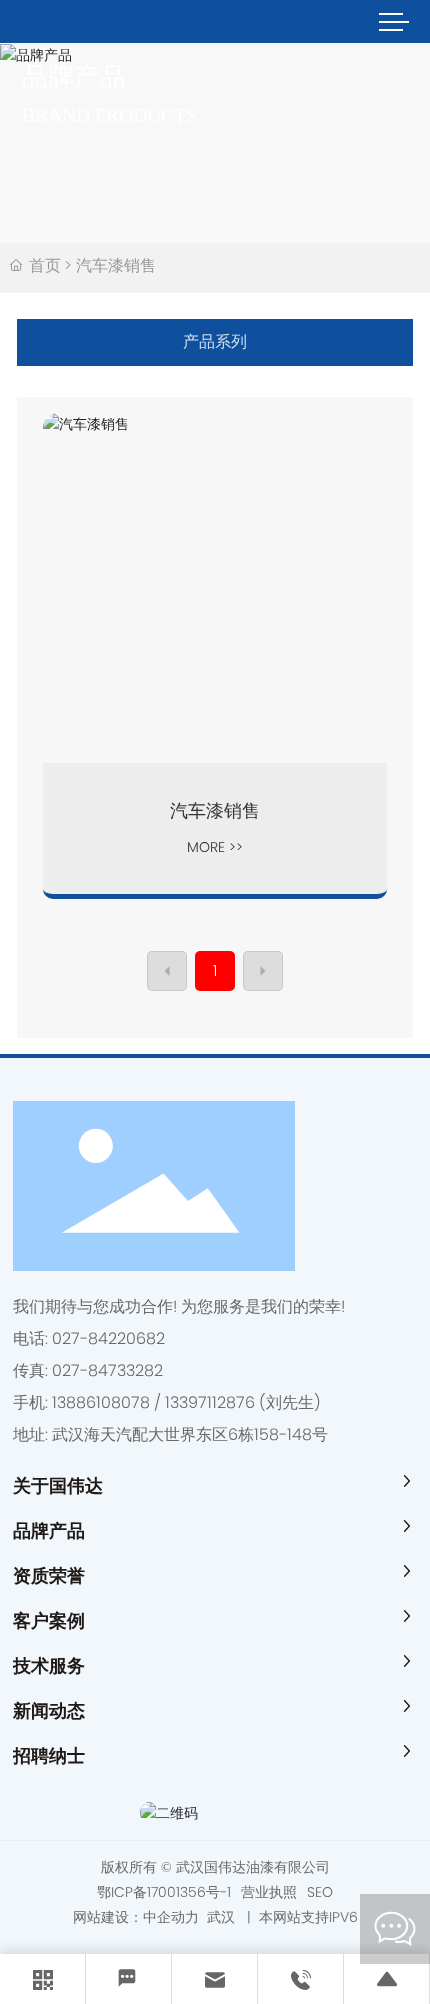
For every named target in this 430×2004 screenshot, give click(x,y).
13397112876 (210, 1402)
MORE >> (215, 847)
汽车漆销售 (215, 810)
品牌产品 (74, 77)
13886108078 (101, 1402)
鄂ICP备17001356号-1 (164, 1892)
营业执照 (269, 1892)
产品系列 (215, 341)
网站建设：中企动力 (138, 1917)
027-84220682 (108, 1338)
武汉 (221, 1917)
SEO (320, 1892)
